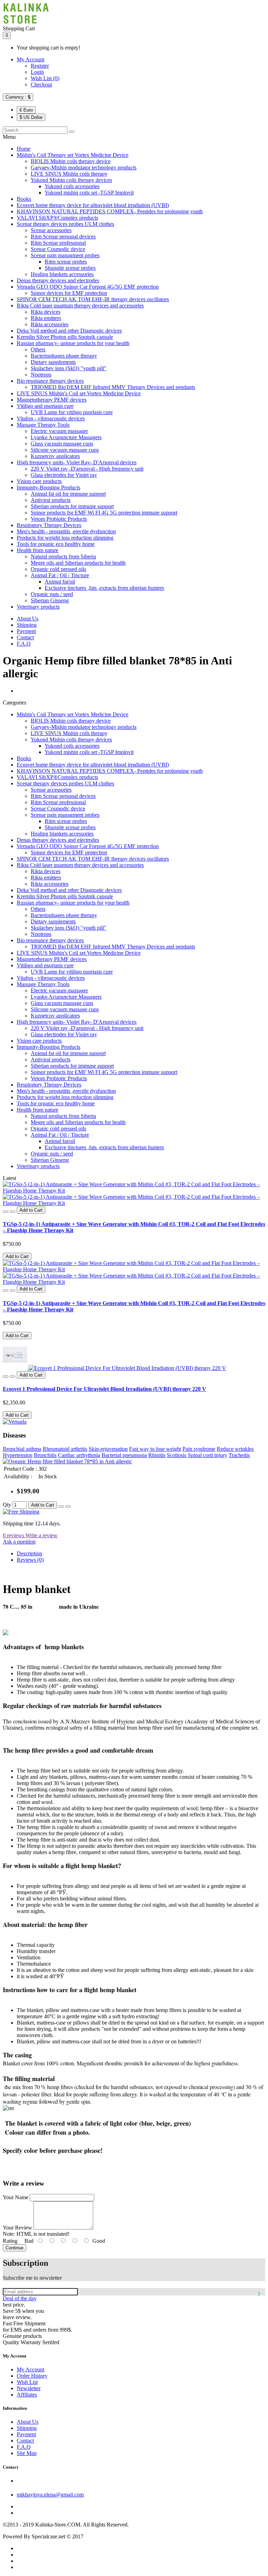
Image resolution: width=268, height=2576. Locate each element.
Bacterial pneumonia (124, 1455)
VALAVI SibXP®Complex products (57, 218)
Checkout (41, 85)
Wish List (27, 2382)
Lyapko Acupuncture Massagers (66, 437)
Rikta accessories (50, 324)
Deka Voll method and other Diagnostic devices (69, 331)
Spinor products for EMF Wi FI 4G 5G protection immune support (104, 513)
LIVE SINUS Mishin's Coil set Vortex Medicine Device (79, 393)
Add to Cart (17, 1256)
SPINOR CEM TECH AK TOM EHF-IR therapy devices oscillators (93, 299)
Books (24, 199)
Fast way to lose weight (155, 1449)
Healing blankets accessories (62, 274)
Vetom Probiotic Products (59, 519)
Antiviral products (51, 500)
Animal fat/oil (60, 582)
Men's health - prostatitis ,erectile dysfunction (66, 531)
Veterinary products (38, 607)
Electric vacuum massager (59, 431)
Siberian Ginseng (50, 600)
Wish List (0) (45, 78)
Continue (14, 2248)
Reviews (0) (30, 1560)
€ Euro (26, 110)
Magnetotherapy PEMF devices (52, 400)
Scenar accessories (51, 230)
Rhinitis (157, 1455)
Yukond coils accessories (72, 186)
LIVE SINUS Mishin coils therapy (69, 174)
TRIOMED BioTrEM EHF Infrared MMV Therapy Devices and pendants (113, 387)
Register (40, 66)
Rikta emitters (46, 318)
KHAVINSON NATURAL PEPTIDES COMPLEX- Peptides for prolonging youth (110, 211)
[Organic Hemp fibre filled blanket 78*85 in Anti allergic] (67, 1461)
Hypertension (18, 1455)
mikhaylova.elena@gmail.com (50, 2495)
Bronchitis (45, 1455)
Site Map (27, 2453)
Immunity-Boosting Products (49, 487)
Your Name (16, 2197)
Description (29, 1553)
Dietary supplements (53, 362)
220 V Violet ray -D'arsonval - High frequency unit (87, 469)
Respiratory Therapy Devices (49, 525)
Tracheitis (239, 1455)
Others (38, 349)
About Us (28, 619)
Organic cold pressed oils (58, 569)
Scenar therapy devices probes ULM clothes (65, 224)
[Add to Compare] (13, 1212)
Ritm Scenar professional (58, 243)
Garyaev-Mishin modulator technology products (84, 167)
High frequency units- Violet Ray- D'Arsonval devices (77, 462)
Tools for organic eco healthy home (56, 544)
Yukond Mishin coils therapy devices (71, 180)
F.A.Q (24, 644)
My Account (31, 59)
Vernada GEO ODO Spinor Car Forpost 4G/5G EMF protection (88, 287)
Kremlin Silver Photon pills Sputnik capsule (65, 337)
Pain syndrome (199, 1449)
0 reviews (13, 1535)
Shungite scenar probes (70, 268)
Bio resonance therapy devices (50, 381)
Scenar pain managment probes (65, 255)
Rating (10, 2241)
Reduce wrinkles (235, 1449)
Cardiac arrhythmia (79, 1455)
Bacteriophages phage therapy (64, 356)
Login (37, 72)
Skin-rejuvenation (108, 1449)
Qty (7, 1505)
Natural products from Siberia (63, 557)
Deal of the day (20, 2298)
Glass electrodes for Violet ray (64, 475)
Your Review (17, 2228)
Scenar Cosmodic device (58, 249)
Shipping (27, 625)
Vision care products (39, 481)
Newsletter (29, 2388)
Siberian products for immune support (72, 506)
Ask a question (19, 1542)
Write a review (41, 1535)
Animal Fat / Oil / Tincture (60, 575)
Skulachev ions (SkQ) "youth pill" (69, 368)
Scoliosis (177, 1455)
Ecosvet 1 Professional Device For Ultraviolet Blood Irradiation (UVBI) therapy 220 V (105, 1389)
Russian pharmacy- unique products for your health (73, 343)
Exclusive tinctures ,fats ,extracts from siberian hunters (104, 588)
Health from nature (38, 550)
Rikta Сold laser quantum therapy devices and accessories (80, 306)
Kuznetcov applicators (55, 456)
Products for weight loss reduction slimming (65, 538)
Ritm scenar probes (66, 262)
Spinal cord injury (207, 1455)
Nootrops (41, 375)
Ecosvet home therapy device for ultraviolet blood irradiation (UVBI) (93, 205)
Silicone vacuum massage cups (65, 450)
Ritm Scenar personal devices (63, 237)
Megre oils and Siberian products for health (78, 563)
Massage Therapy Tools (43, 425)
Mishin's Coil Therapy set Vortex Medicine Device (73, 155)
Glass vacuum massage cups (62, 444)
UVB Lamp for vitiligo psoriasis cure (72, 412)
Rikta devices (46, 312)
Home (24, 149)
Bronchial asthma (22, 1449)
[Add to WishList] (6, 1212)
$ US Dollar (31, 117)
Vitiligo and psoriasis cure (45, 406)
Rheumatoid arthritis (65, 1449)
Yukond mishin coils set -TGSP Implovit (89, 193)
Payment (26, 631)
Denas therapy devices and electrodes (58, 280)
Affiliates (27, 2395)
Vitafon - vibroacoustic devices (51, 418)
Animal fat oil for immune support (68, 494)
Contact (25, 637)
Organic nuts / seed (52, 594)
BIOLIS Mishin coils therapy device (71, 161)
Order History (32, 2376)
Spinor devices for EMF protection (69, 293)
